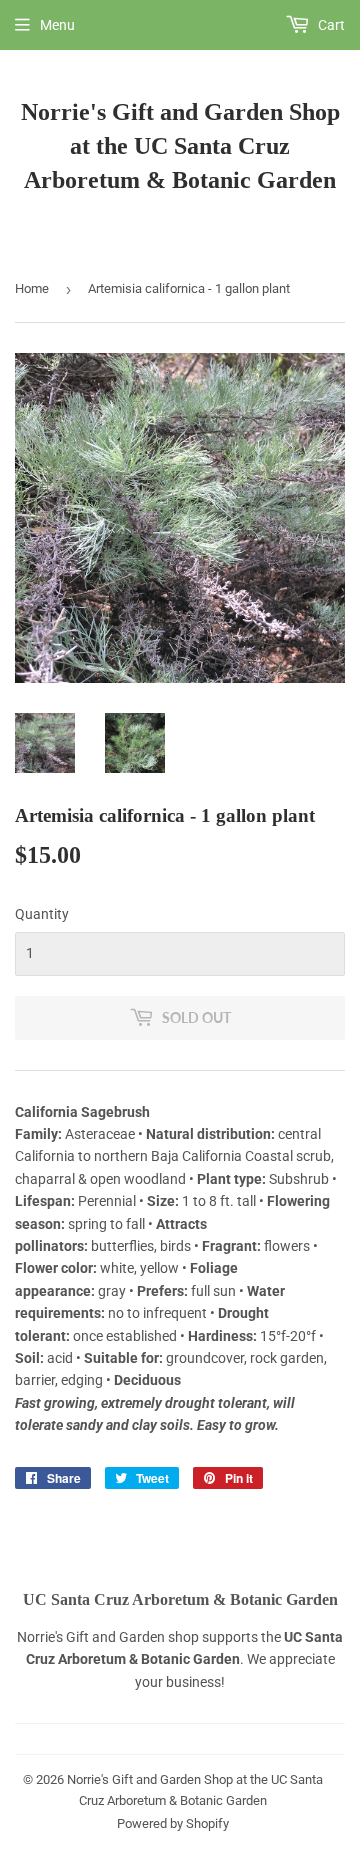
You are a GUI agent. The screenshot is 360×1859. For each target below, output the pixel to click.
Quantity (42, 914)
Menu (57, 25)
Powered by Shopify (173, 1823)
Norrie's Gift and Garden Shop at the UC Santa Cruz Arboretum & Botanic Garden (180, 145)
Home (32, 288)
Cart (330, 25)
